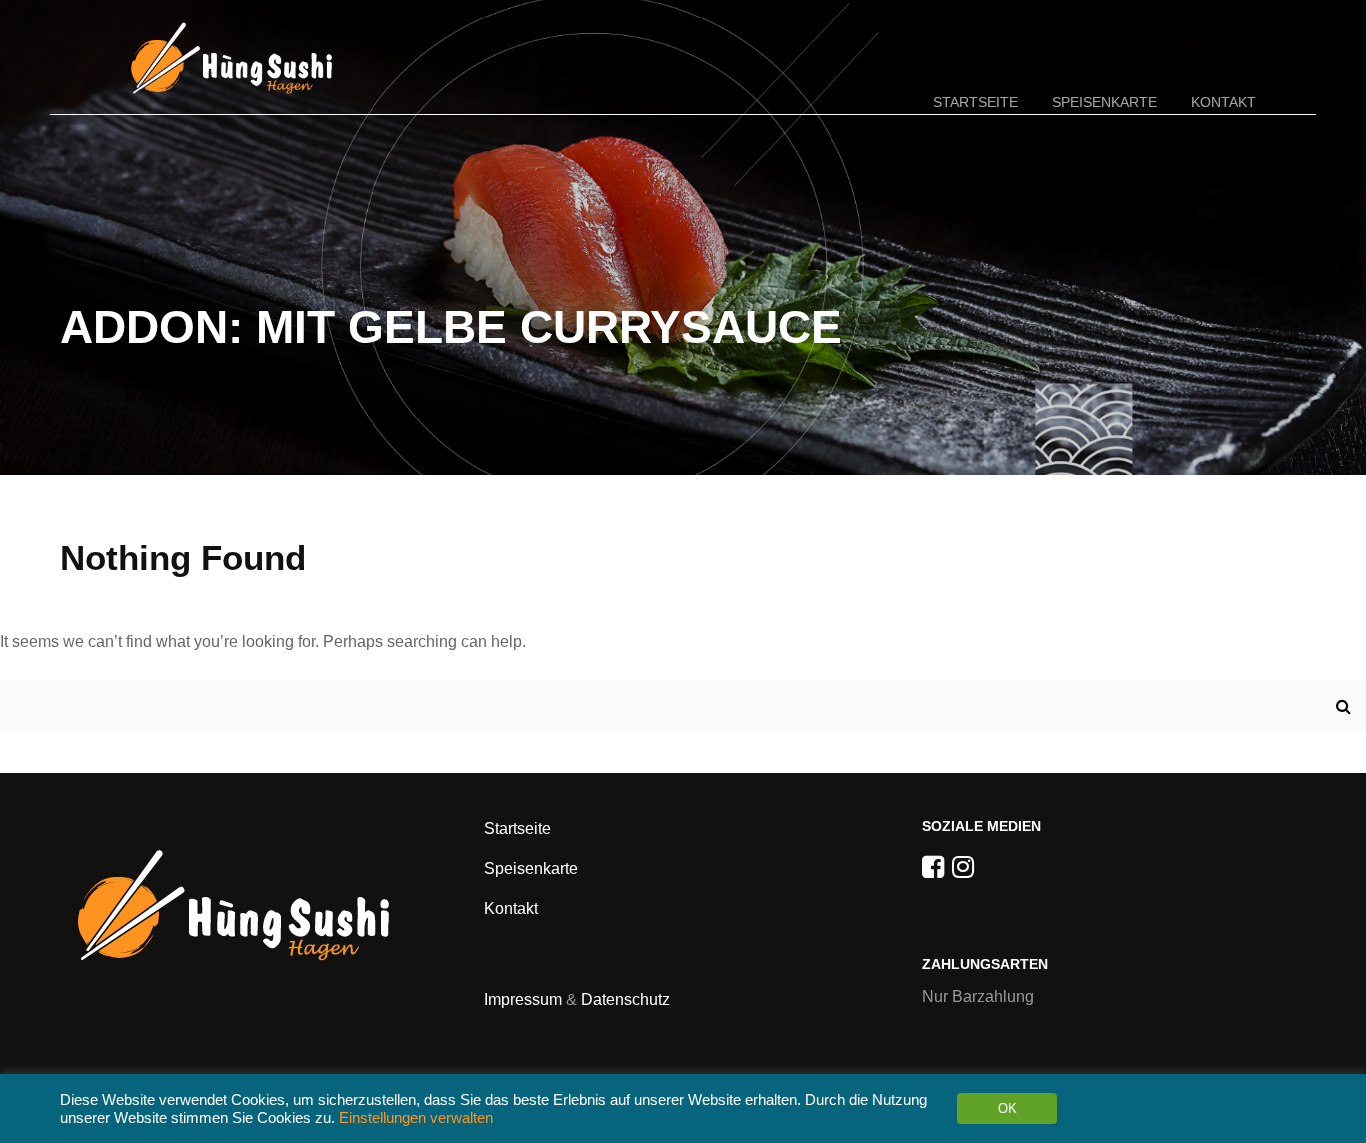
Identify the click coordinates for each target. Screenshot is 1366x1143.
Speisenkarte (1104, 102)
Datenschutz (625, 999)
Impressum (523, 999)
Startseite (975, 102)
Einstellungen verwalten (416, 1118)
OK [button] (1007, 1108)
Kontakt (1223, 102)
